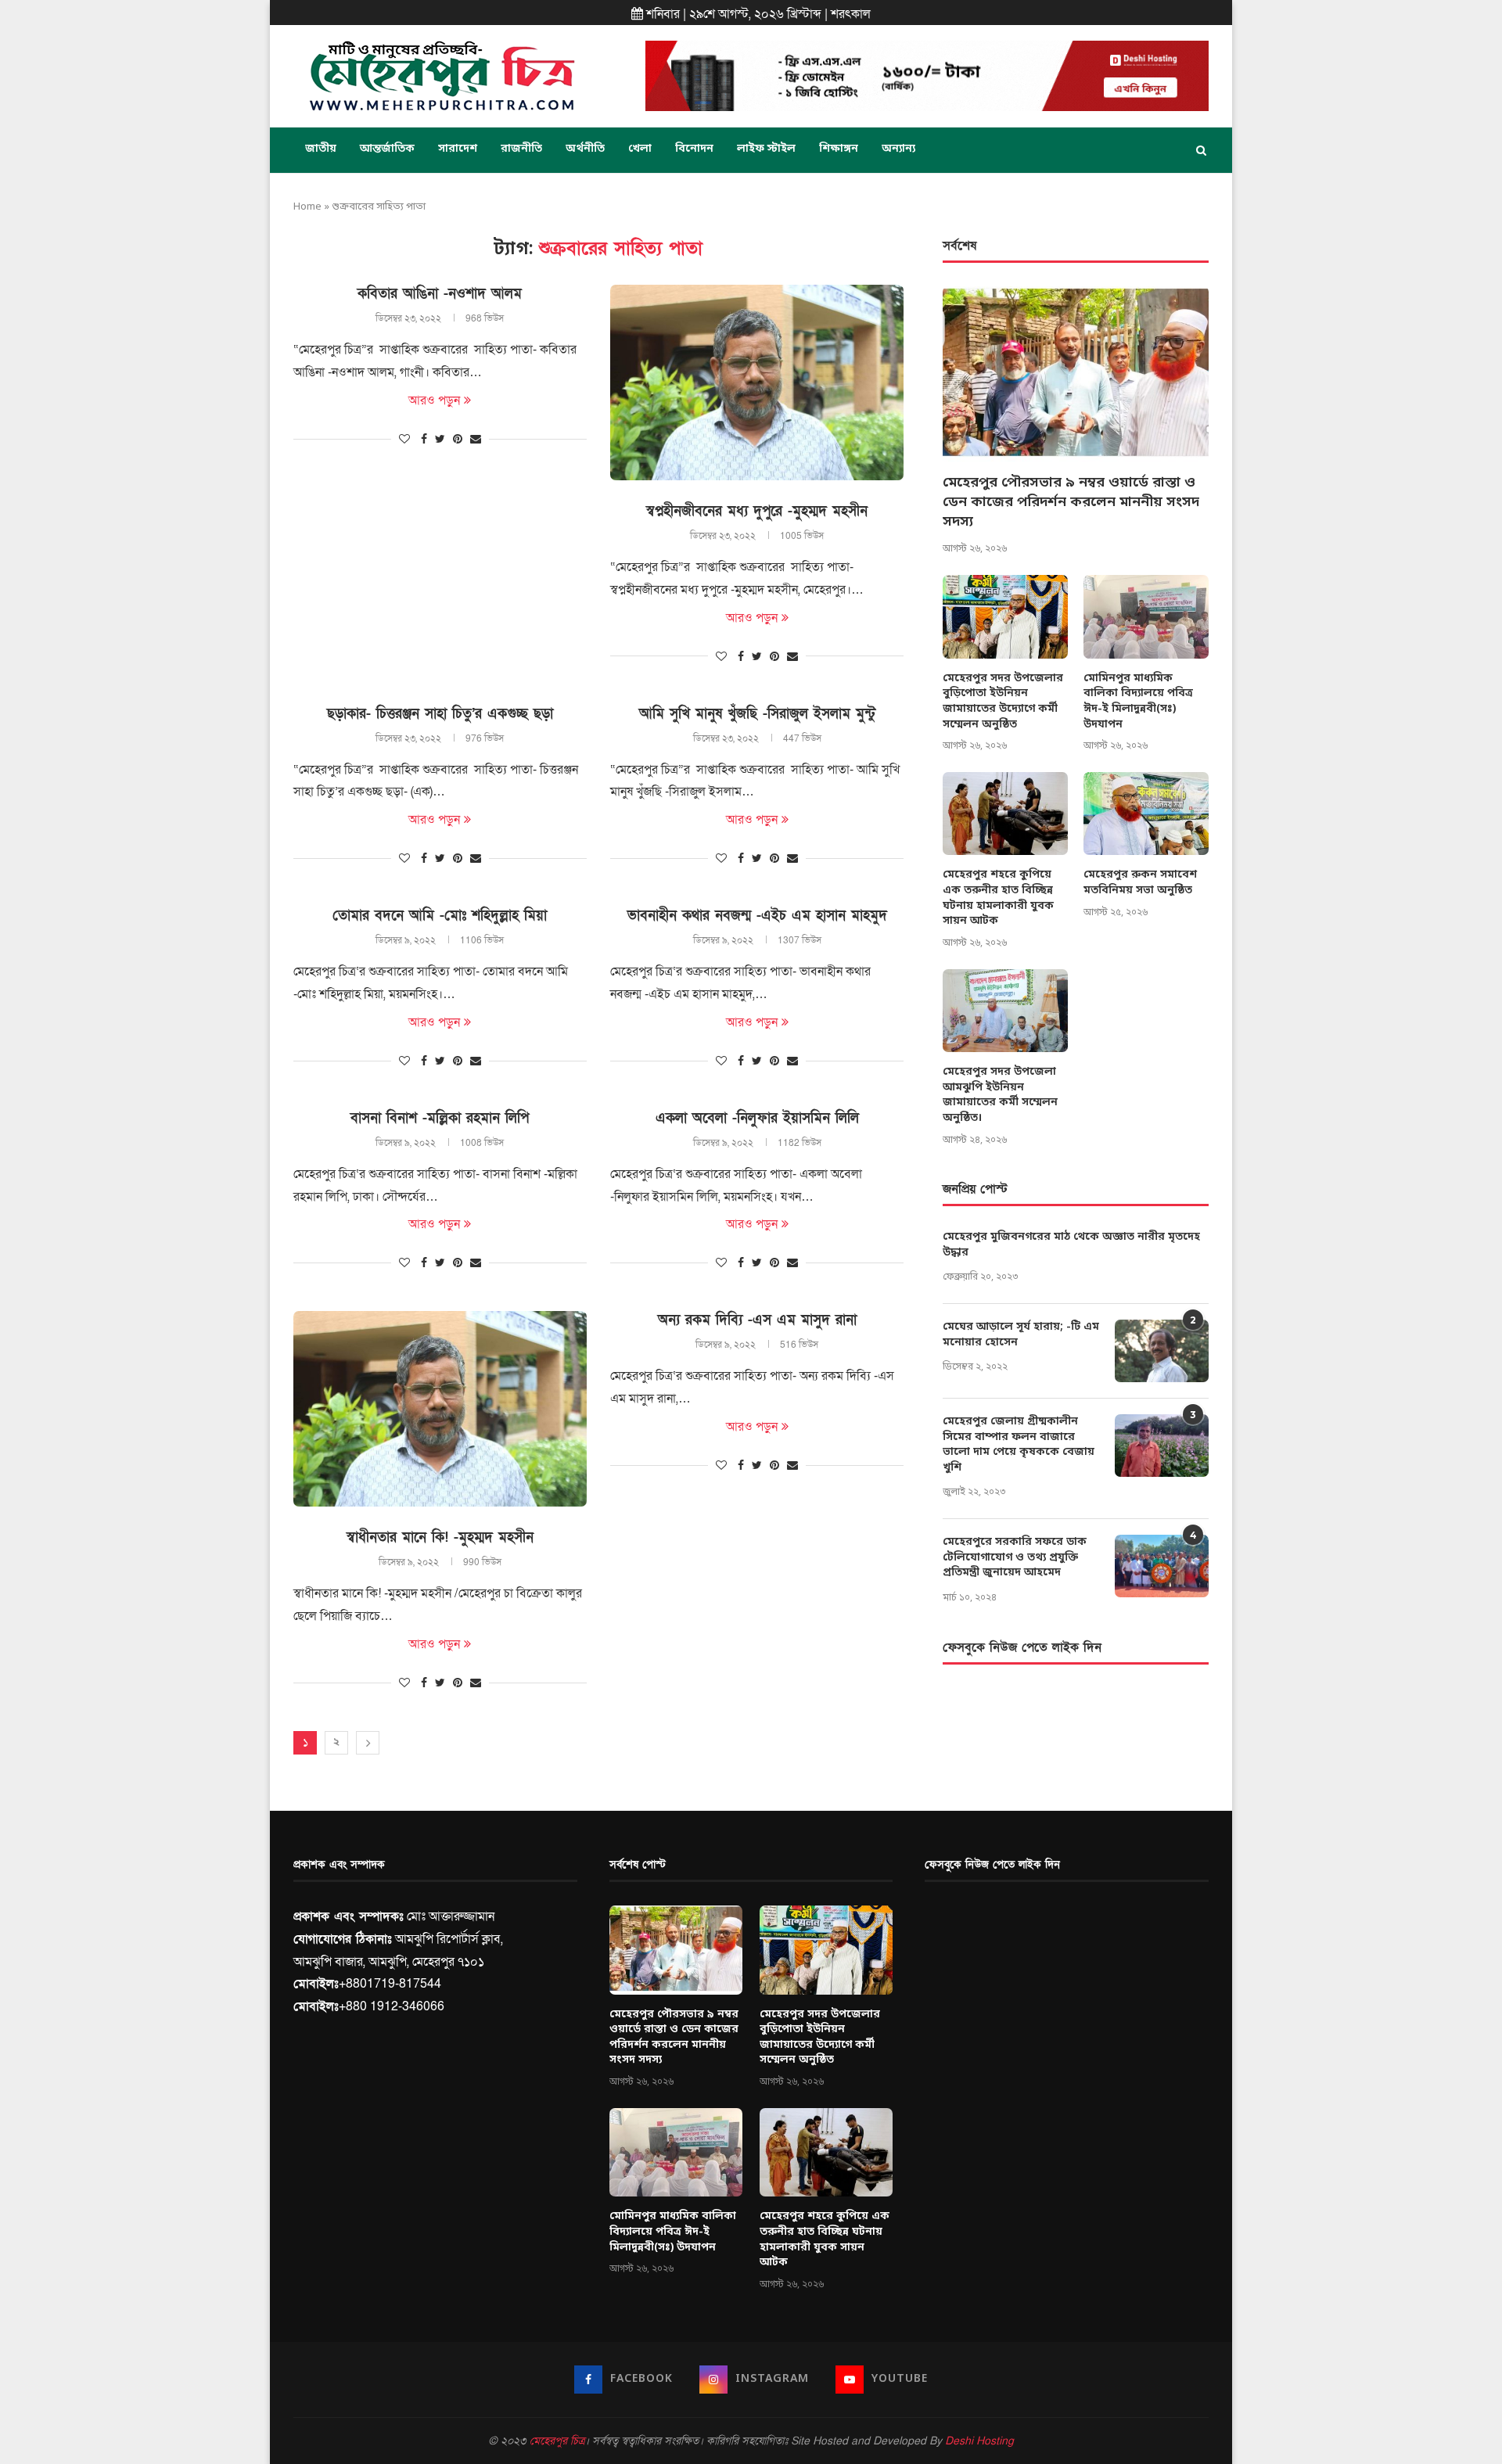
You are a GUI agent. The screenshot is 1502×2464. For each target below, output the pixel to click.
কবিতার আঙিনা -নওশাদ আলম (440, 294)
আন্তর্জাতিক (387, 149)
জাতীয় (321, 149)
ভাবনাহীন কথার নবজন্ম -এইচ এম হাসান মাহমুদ (757, 916)
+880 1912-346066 (392, 2006)
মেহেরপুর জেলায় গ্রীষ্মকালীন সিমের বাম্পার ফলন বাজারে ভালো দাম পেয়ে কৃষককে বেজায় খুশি (1019, 1445)
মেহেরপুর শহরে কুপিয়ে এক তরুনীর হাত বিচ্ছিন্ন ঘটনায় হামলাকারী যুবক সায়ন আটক (998, 898)
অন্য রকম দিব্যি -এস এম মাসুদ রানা (757, 1320)
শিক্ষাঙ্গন (839, 149)
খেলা (640, 149)
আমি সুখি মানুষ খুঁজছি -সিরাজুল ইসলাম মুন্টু (757, 714)
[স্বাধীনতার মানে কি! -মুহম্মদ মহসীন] (440, 1409)
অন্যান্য (898, 149)
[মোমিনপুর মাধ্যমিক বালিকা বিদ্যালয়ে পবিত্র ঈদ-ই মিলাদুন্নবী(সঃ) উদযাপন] (1146, 617)
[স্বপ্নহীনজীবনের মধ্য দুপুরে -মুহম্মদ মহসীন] (757, 383)
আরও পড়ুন (434, 400)
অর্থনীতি (585, 149)
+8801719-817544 (390, 1984)
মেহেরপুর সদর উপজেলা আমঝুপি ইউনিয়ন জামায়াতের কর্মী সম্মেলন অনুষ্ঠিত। (1000, 1095)
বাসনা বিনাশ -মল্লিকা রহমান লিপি (440, 1118)
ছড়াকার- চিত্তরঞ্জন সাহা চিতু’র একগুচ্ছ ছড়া (440, 714)
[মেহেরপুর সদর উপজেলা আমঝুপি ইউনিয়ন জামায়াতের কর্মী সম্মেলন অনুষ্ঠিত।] (1005, 1011)
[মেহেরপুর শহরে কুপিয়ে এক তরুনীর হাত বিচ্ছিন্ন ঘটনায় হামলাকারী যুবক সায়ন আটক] (1005, 814)
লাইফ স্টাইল (766, 149)
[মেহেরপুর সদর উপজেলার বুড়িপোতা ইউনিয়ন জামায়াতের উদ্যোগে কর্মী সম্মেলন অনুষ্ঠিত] (1005, 617)
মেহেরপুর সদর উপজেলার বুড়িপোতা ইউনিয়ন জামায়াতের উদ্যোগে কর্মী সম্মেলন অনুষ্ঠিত (1003, 702)
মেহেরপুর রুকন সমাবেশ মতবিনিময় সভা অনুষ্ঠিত (1140, 883)
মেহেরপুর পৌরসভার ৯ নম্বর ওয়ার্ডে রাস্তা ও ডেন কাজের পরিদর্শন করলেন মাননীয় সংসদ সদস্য (1071, 502)
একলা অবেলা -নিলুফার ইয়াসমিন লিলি (757, 1118)
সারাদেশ (458, 149)
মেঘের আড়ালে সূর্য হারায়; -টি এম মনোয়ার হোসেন (1021, 1335)
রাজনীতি (521, 149)
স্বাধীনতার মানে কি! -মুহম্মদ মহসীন (440, 1537)
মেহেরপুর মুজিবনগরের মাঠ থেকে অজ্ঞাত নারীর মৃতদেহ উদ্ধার (1071, 1245)
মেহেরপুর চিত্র (557, 2441)
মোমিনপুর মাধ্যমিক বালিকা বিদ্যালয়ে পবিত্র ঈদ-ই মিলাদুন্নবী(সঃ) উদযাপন (1138, 702)
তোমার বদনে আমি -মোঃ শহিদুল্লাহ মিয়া (440, 916)
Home (307, 207)
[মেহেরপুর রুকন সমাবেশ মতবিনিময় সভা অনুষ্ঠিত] (1146, 814)
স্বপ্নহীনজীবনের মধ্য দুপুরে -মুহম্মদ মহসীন (757, 511)
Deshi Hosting (979, 2441)
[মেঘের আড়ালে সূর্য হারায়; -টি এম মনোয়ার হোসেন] (1162, 1351)
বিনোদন (694, 149)
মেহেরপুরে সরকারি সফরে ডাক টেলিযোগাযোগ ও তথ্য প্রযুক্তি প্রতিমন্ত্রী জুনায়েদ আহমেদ (1015, 1557)
